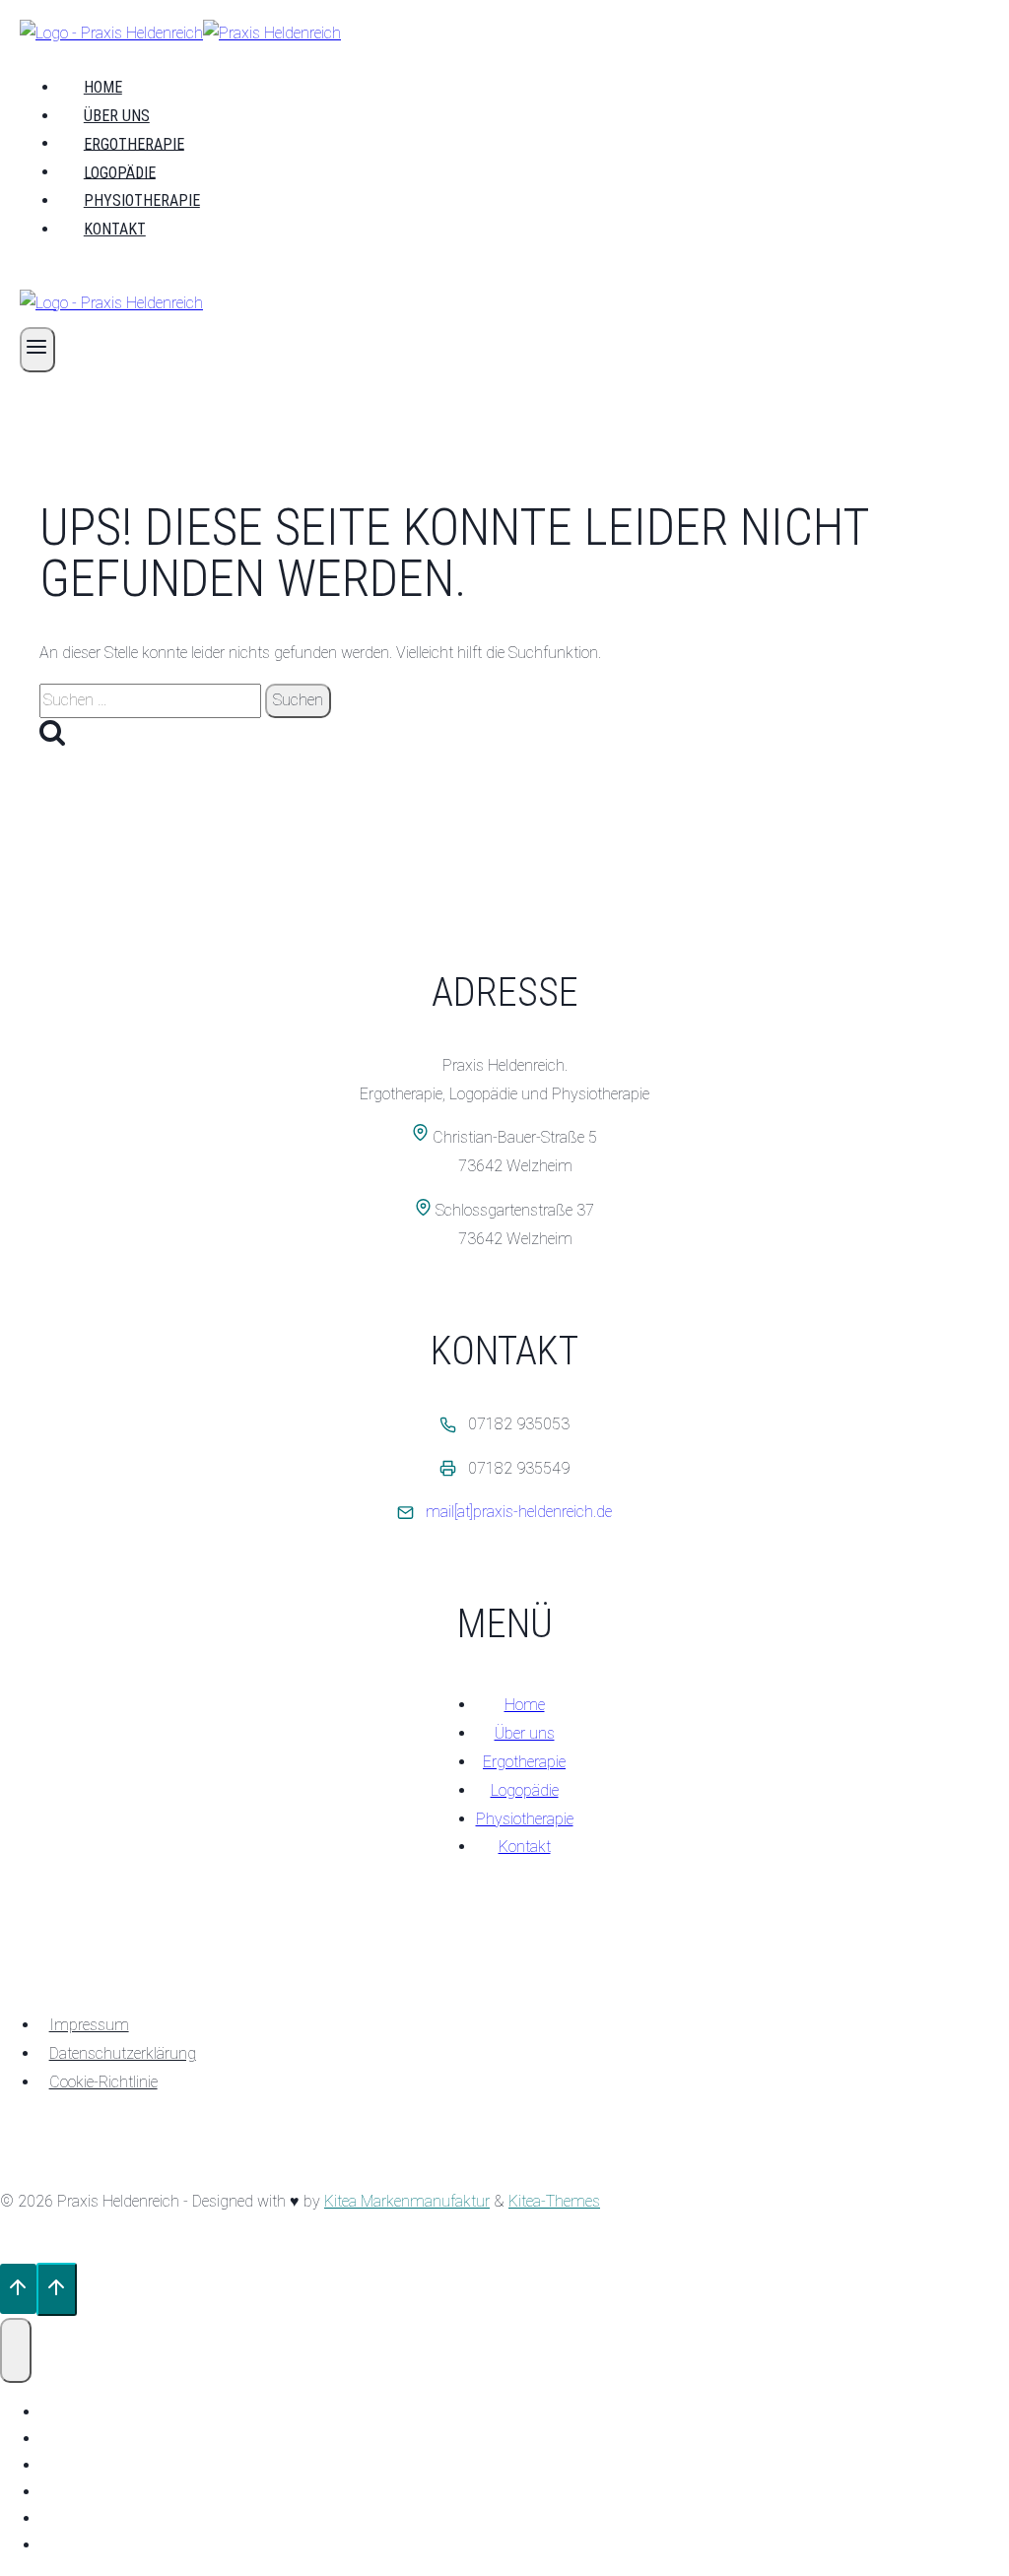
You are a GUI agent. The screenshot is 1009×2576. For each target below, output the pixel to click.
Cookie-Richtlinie (103, 2082)
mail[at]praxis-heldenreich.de (519, 1512)
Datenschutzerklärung (123, 2053)
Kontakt (115, 229)
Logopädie (120, 172)
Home (103, 87)
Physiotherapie (142, 200)
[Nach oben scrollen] (18, 2289)
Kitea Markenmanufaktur (407, 2201)
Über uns (117, 116)
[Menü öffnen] (37, 349)
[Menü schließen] (16, 2350)
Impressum (89, 2025)
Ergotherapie (134, 143)
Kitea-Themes (554, 2201)
